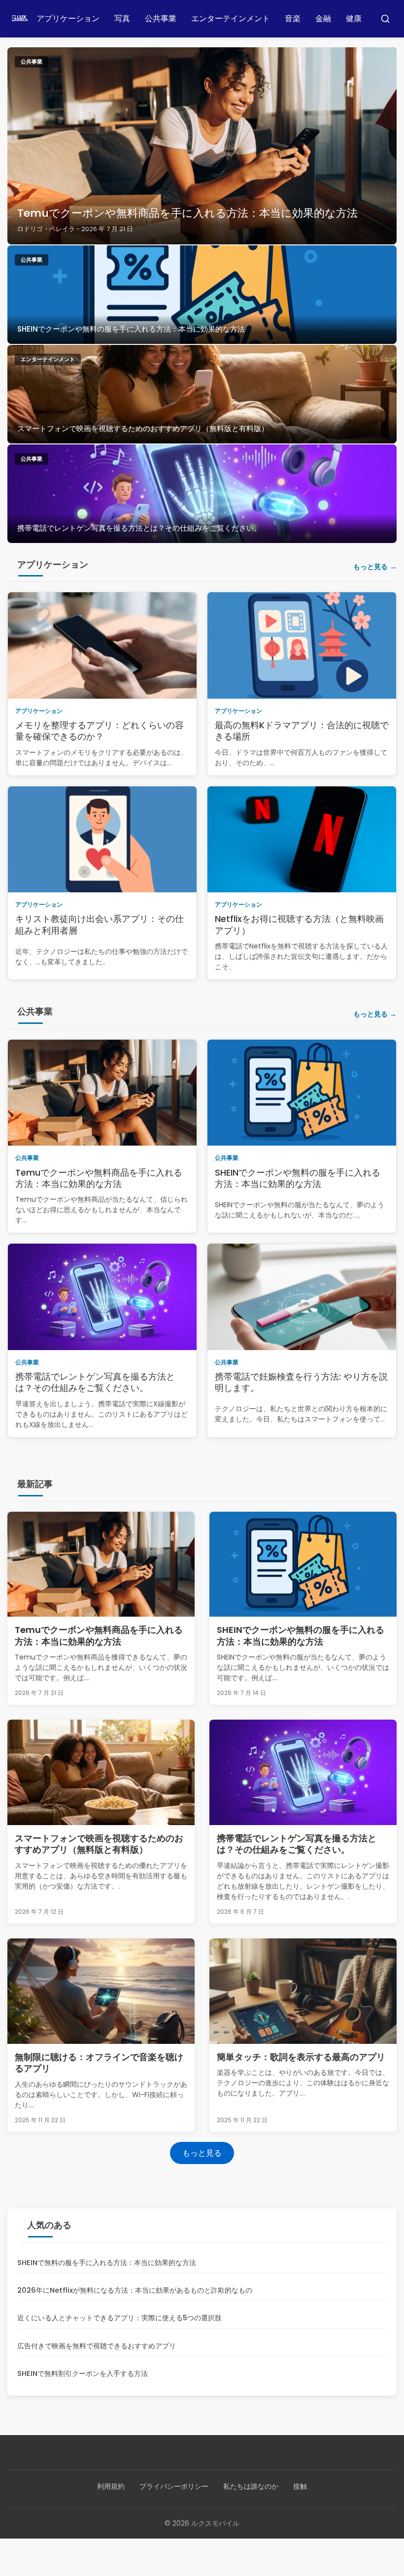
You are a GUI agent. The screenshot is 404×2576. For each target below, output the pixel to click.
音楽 (293, 18)
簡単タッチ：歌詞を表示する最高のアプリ (301, 2057)
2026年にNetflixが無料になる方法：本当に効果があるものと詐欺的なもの (135, 2290)
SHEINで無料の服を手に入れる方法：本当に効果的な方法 (107, 2263)
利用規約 (111, 2486)
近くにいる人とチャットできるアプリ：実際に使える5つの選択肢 (119, 2318)
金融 (323, 18)
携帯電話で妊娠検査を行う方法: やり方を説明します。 (301, 1382)
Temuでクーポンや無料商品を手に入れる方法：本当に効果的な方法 (187, 213)
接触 (300, 2486)
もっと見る (370, 567)
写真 (122, 18)
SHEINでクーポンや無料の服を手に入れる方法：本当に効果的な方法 (131, 329)
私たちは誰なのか (251, 2486)
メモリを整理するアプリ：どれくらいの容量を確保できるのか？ (100, 731)
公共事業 (161, 18)
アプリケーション (68, 18)
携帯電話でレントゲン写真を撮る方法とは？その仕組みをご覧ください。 (139, 528)
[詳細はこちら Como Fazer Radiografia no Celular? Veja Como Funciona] (202, 494)
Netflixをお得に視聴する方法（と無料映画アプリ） (299, 924)
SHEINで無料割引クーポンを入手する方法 (83, 2373)
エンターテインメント (231, 18)
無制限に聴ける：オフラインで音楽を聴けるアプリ (99, 2063)
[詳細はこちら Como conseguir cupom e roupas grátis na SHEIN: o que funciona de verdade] (202, 295)
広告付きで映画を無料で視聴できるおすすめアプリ (97, 2346)
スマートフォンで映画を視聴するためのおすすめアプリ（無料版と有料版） (143, 428)
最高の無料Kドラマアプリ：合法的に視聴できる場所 (302, 731)
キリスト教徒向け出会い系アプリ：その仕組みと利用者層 (100, 924)
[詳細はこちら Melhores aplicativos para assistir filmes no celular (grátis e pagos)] (202, 394)
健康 (354, 18)
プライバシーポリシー (174, 2486)
